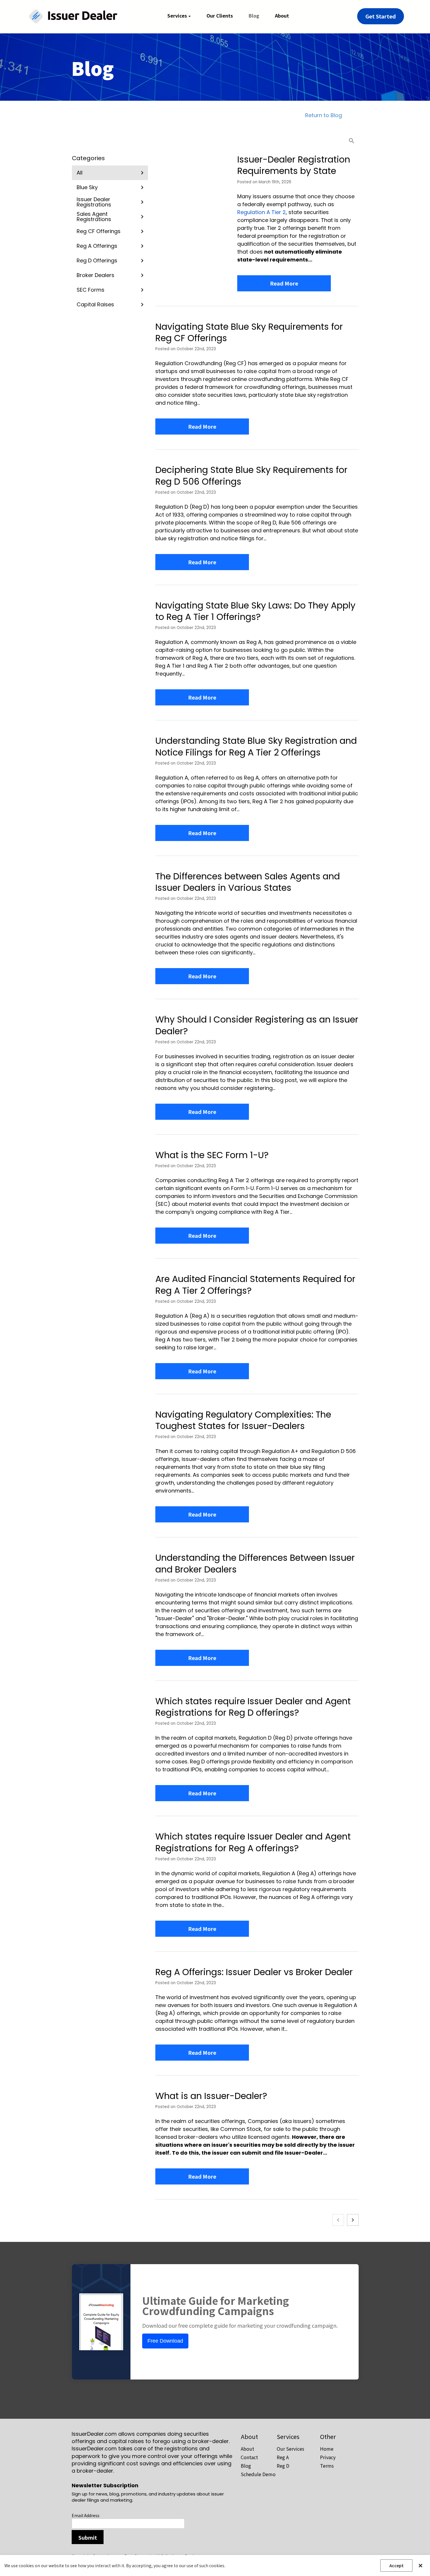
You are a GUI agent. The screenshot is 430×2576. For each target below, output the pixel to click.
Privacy (328, 2457)
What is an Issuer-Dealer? (211, 2096)
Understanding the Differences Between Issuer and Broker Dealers (255, 1563)
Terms (327, 2466)
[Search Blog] (352, 141)
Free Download (165, 2341)
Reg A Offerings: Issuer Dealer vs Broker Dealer (254, 1972)
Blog (246, 2466)
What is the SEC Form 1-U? (212, 1155)
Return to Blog (324, 115)
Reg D (283, 2466)
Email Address (86, 2515)
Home (327, 2449)
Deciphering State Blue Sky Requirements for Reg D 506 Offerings (251, 476)
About (247, 2449)
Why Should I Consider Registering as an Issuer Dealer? (257, 1025)
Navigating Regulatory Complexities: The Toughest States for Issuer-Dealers (243, 1420)
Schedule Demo (258, 2474)
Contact (249, 2457)
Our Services (290, 2449)
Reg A (283, 2457)
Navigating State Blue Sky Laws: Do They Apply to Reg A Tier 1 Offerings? (255, 611)
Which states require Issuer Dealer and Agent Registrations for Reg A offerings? (253, 1842)
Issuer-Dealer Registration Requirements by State (294, 165)
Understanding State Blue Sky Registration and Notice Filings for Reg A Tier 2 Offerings (256, 746)
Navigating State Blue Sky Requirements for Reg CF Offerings (249, 332)
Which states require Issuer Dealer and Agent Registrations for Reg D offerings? (253, 1707)
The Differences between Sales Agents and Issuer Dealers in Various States (248, 882)
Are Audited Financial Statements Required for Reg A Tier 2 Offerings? (255, 1285)
